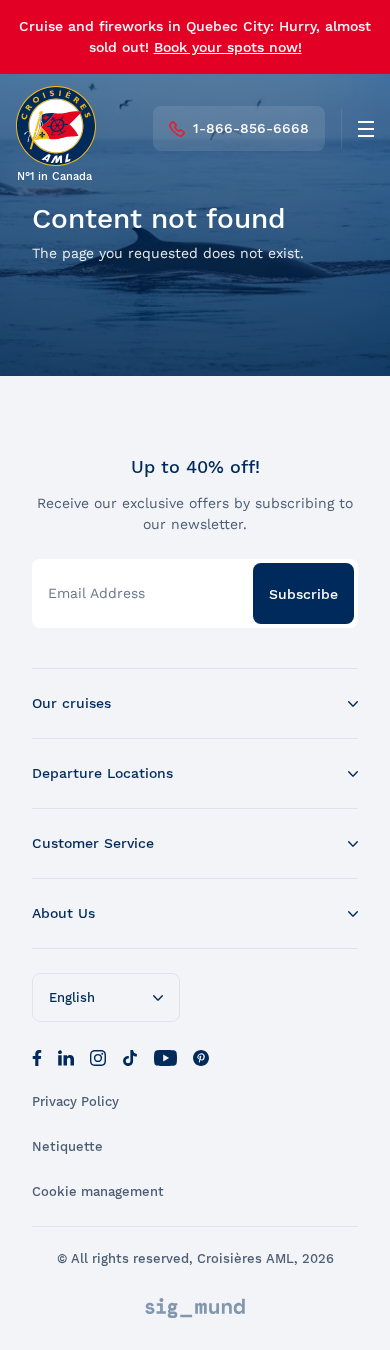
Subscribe (303, 594)
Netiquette (67, 1146)
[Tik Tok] (130, 1056)
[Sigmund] (195, 1308)
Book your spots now (226, 47)
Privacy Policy (75, 1101)
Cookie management (98, 1191)
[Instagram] (98, 1056)
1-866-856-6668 (251, 128)
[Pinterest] (201, 1056)
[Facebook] (37, 1056)
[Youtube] (165, 1056)
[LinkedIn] (66, 1056)
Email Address (96, 593)
